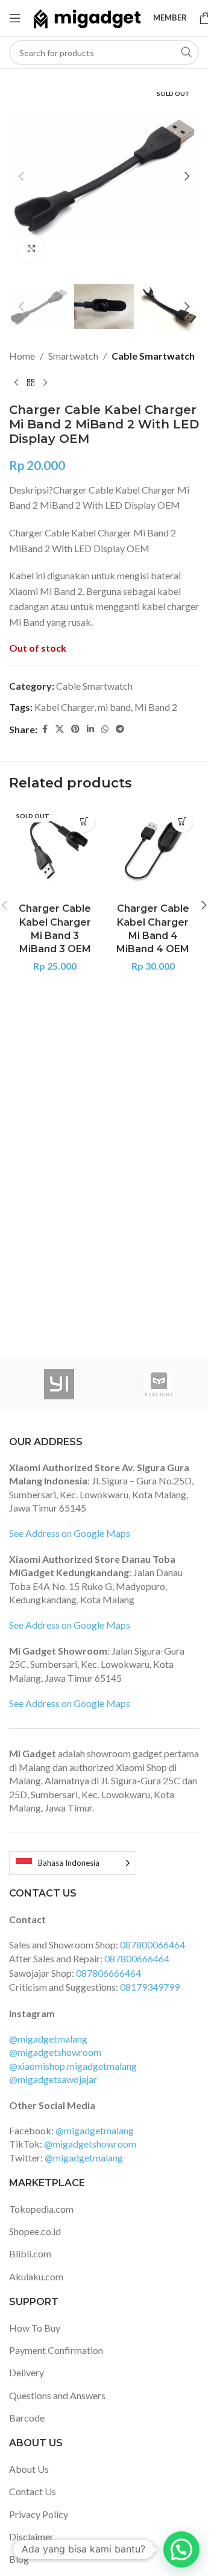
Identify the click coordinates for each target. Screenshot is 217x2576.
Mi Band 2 (156, 707)
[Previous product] (16, 383)
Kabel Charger (64, 707)
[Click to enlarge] (32, 248)
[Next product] (45, 383)
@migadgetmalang (48, 2039)
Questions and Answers (57, 2395)
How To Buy (35, 2328)
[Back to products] (31, 383)
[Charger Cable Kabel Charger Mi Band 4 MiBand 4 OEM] (153, 851)
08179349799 (150, 1987)
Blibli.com (30, 2253)
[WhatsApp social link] (105, 729)
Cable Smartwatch (153, 356)
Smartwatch (73, 356)
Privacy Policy (39, 2514)
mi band (114, 707)
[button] (21, 176)
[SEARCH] (186, 52)
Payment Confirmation (56, 2350)
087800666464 (137, 1958)
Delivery (27, 2372)
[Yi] (59, 1384)
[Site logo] (87, 17)
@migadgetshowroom (55, 2052)
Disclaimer (31, 2536)
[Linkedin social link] (90, 729)
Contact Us (33, 2491)
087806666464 (108, 1973)
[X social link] (60, 729)
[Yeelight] (158, 1384)
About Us (29, 2469)
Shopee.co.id (35, 2231)
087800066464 (153, 1945)
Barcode (27, 2418)
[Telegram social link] (120, 729)
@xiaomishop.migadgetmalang (73, 2066)
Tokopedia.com (41, 2209)
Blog (19, 2559)
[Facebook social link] (45, 729)
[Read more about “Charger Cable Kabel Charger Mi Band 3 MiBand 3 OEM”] (85, 822)
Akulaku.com (36, 2276)
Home (22, 356)
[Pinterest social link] (75, 729)
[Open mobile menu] (15, 18)
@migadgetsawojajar (53, 2079)
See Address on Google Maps (70, 1533)
